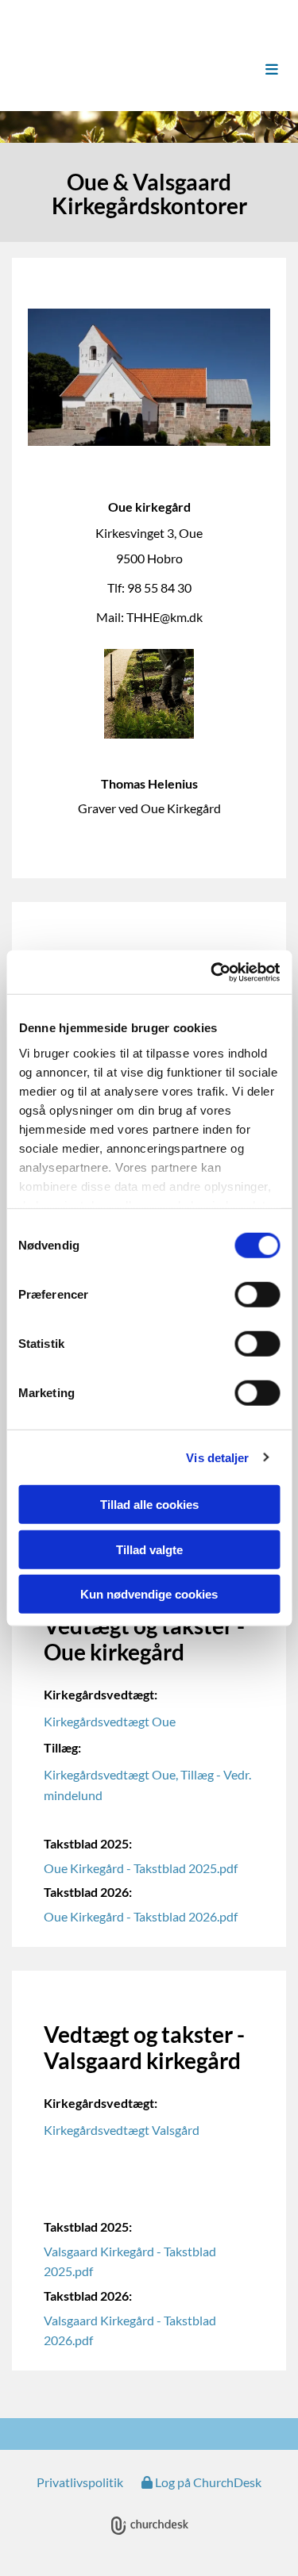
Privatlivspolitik (80, 2482)
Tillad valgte (149, 1549)
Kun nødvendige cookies (149, 1594)
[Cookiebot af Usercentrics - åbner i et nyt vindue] (212, 972)
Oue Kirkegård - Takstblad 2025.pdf (141, 1868)
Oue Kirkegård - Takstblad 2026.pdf (141, 1916)
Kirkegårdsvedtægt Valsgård (122, 2130)
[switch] (257, 1295)
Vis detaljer (217, 1457)
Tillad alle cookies (149, 1505)
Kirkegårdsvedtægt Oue (110, 1721)
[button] (255, 70)
